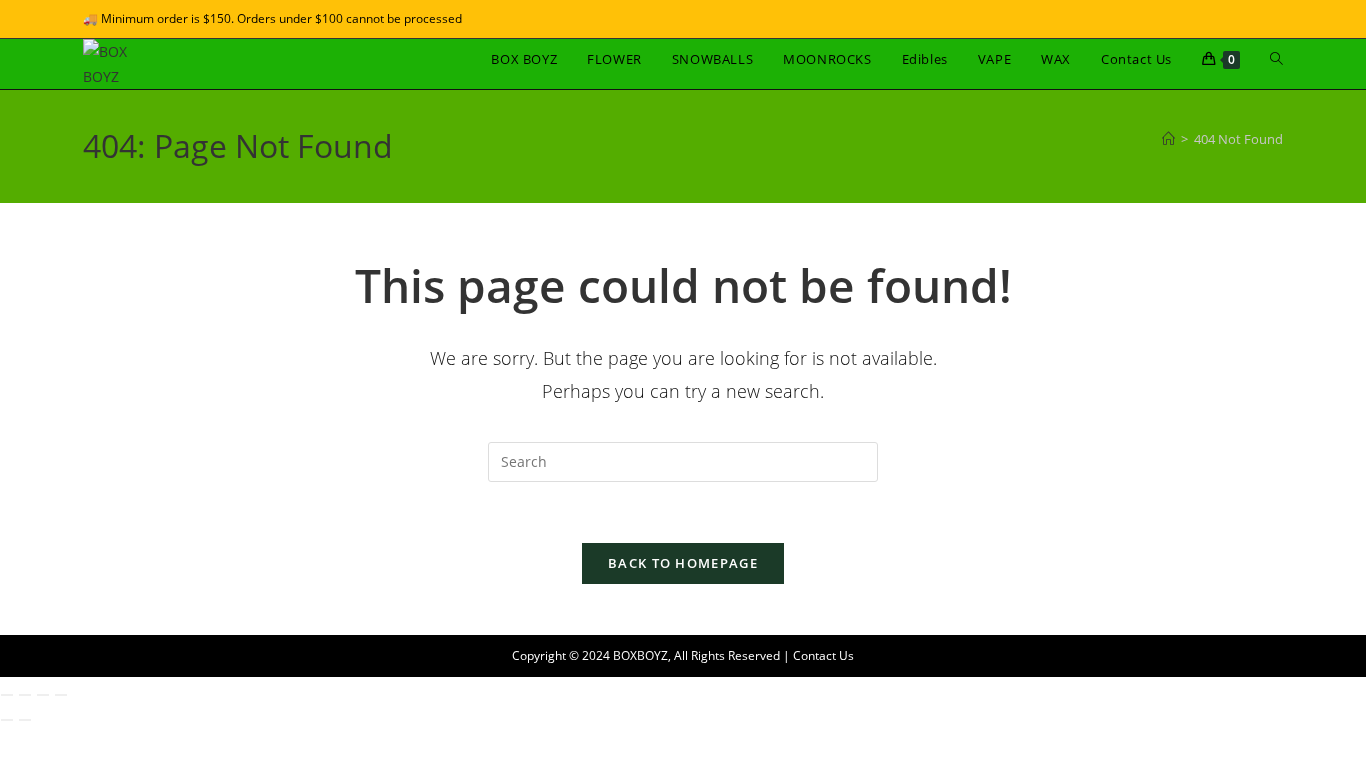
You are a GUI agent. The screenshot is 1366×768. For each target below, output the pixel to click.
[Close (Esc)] (61, 695)
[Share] (43, 695)
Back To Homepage (683, 563)
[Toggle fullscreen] (25, 695)
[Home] (1168, 139)
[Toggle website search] (1276, 59)
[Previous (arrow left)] (7, 720)
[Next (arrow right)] (25, 720)
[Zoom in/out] (7, 695)
